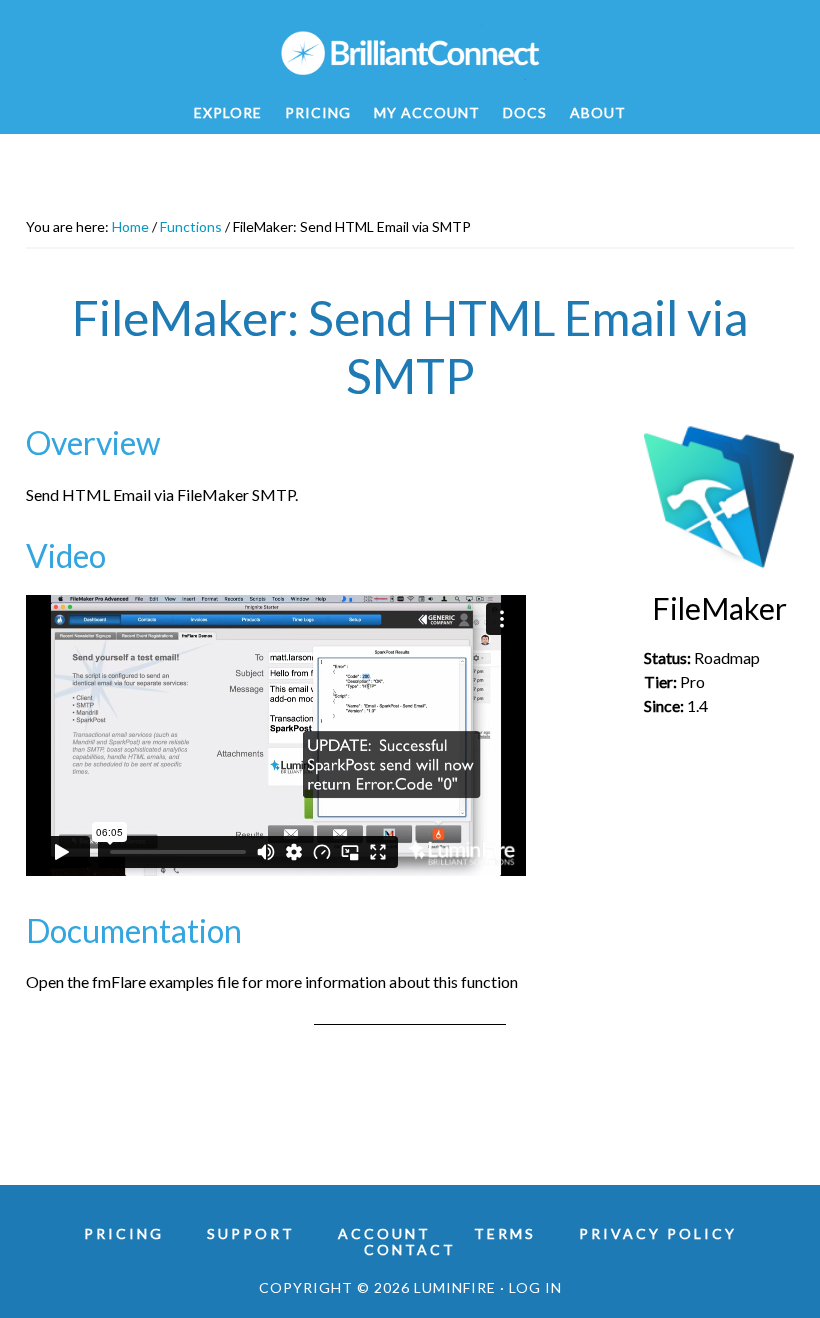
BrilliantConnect (410, 53)
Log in (535, 1287)
